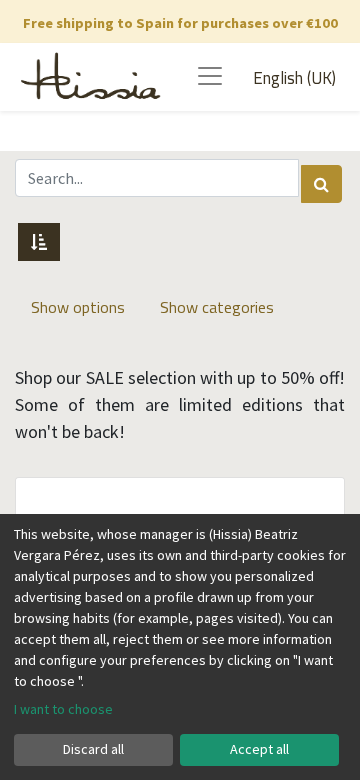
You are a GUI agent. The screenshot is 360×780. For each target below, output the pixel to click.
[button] (39, 242)
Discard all (93, 749)
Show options (78, 307)
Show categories (217, 307)
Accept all (259, 749)
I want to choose (63, 709)
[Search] (321, 184)
